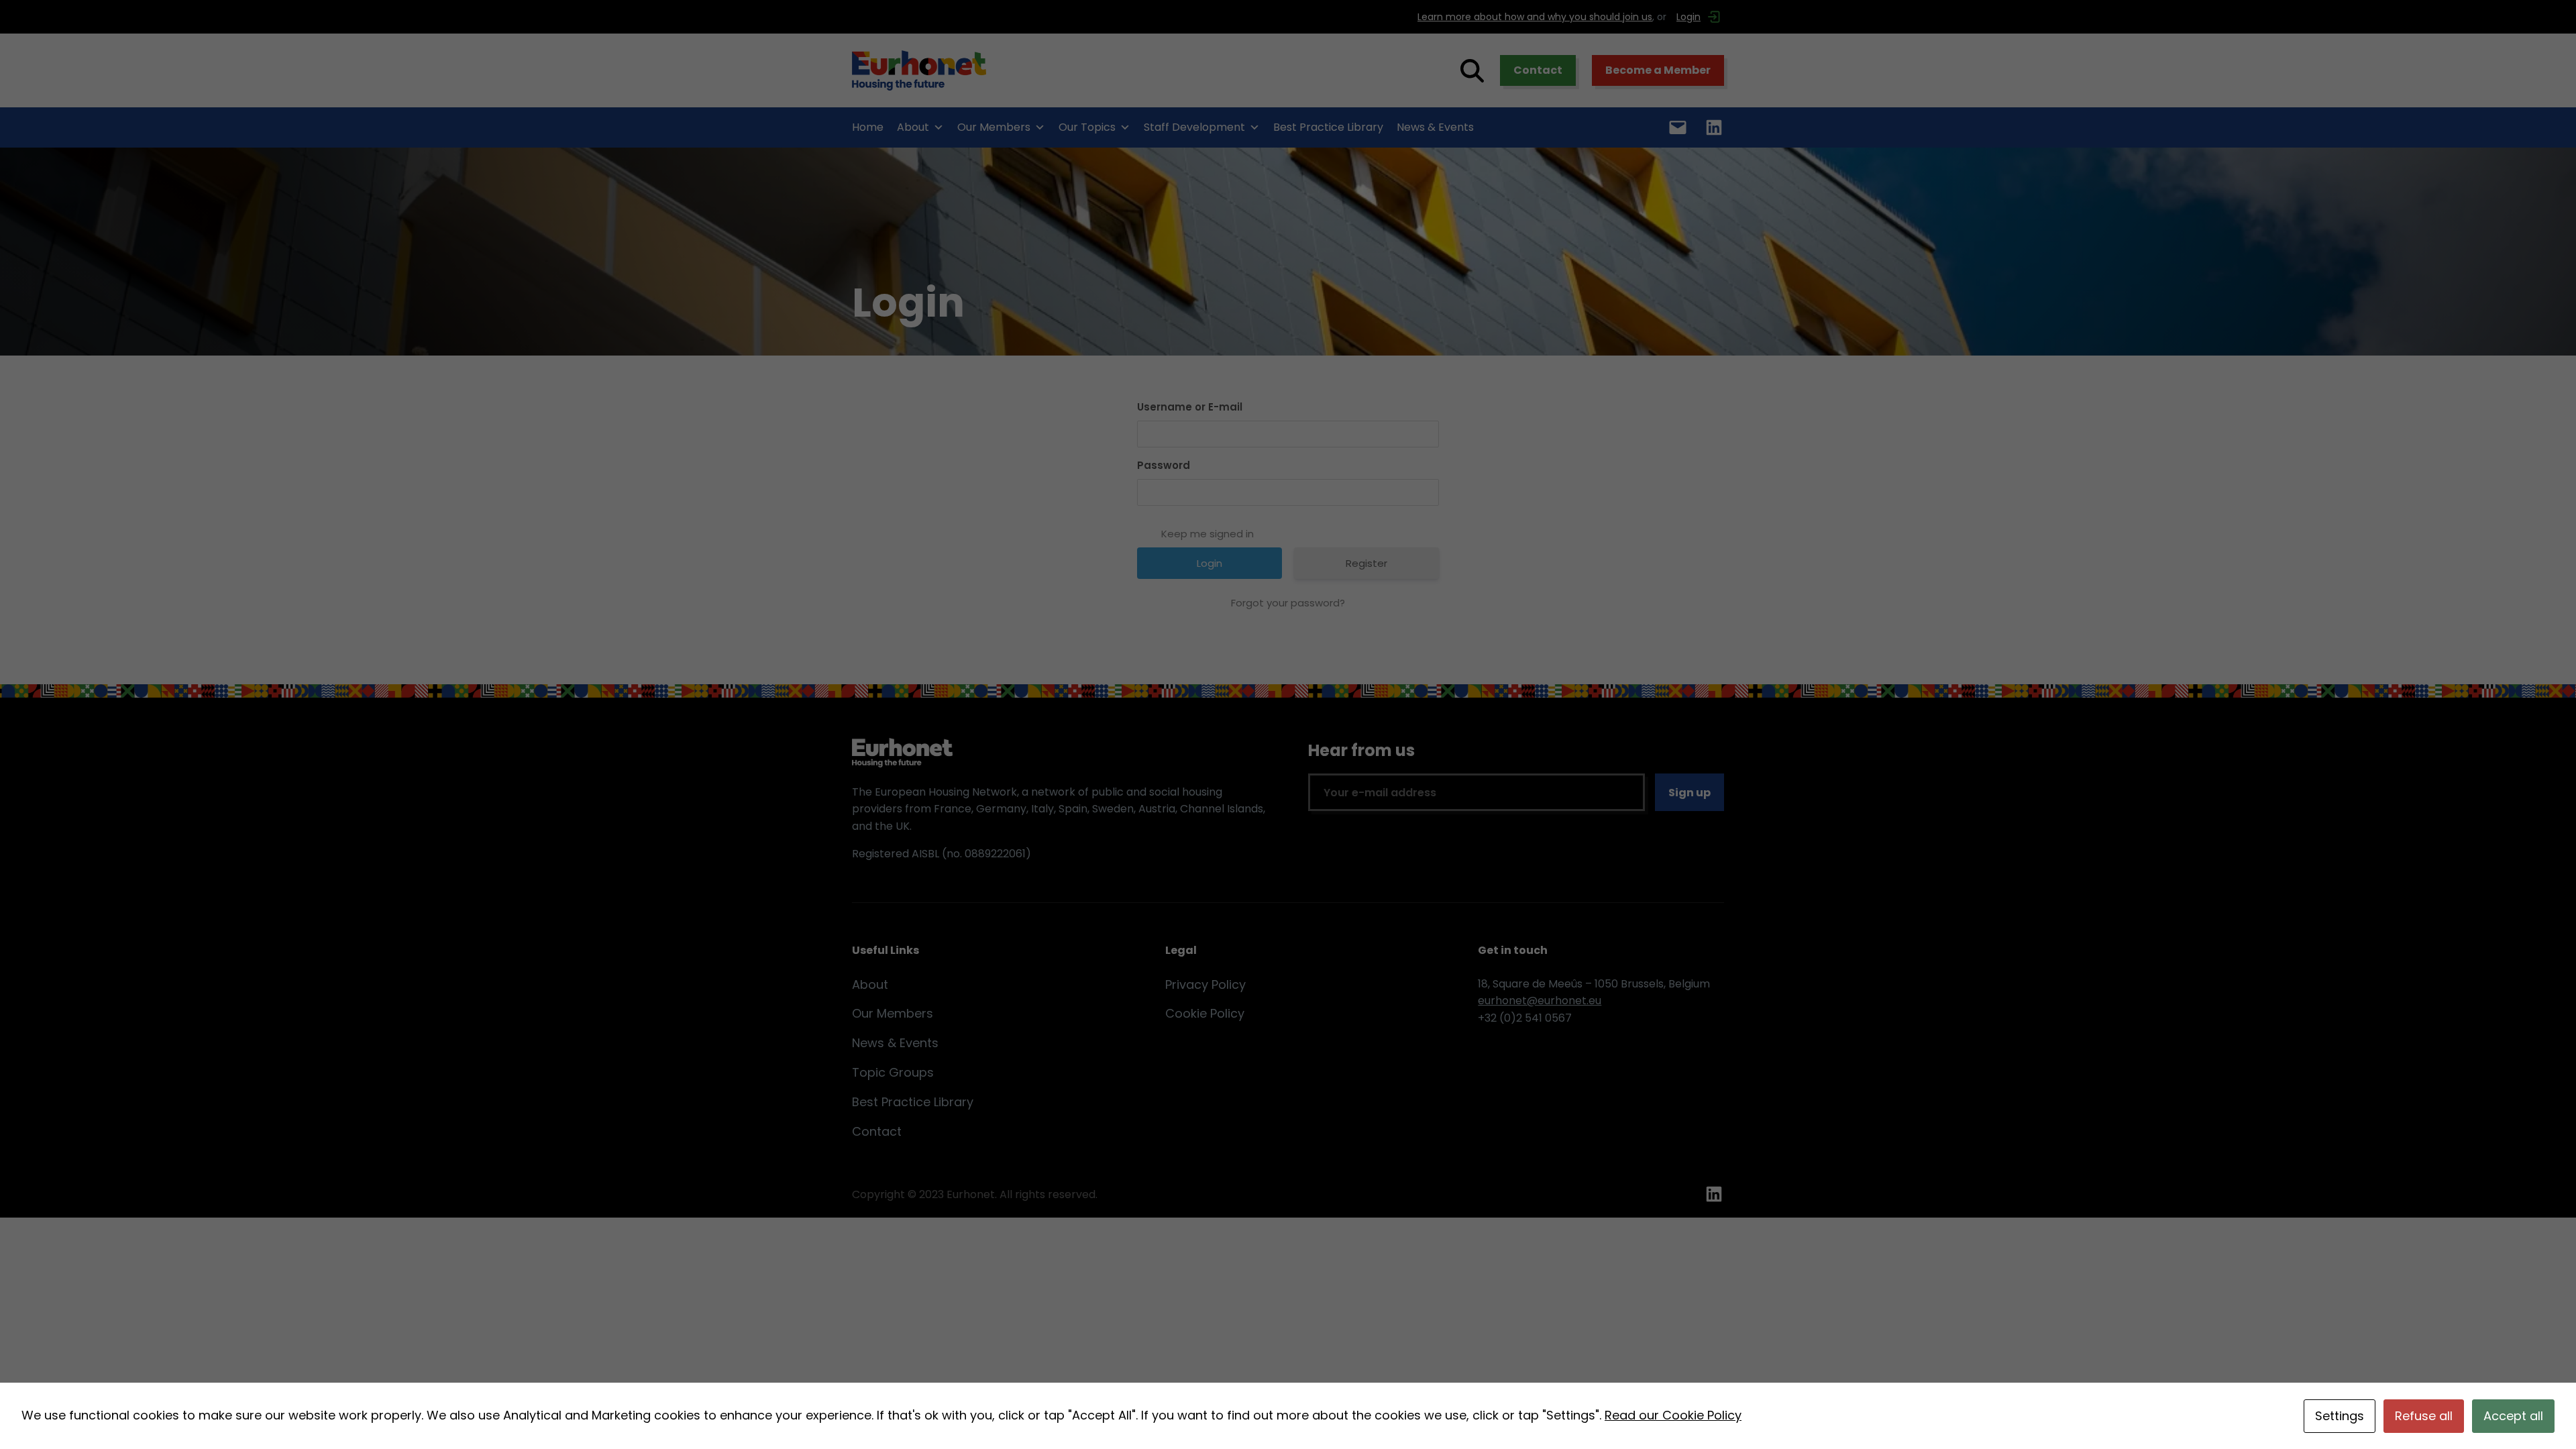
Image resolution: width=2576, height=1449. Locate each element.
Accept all (2513, 1416)
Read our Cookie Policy (1673, 1415)
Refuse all (2424, 1416)
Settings (2340, 1416)
